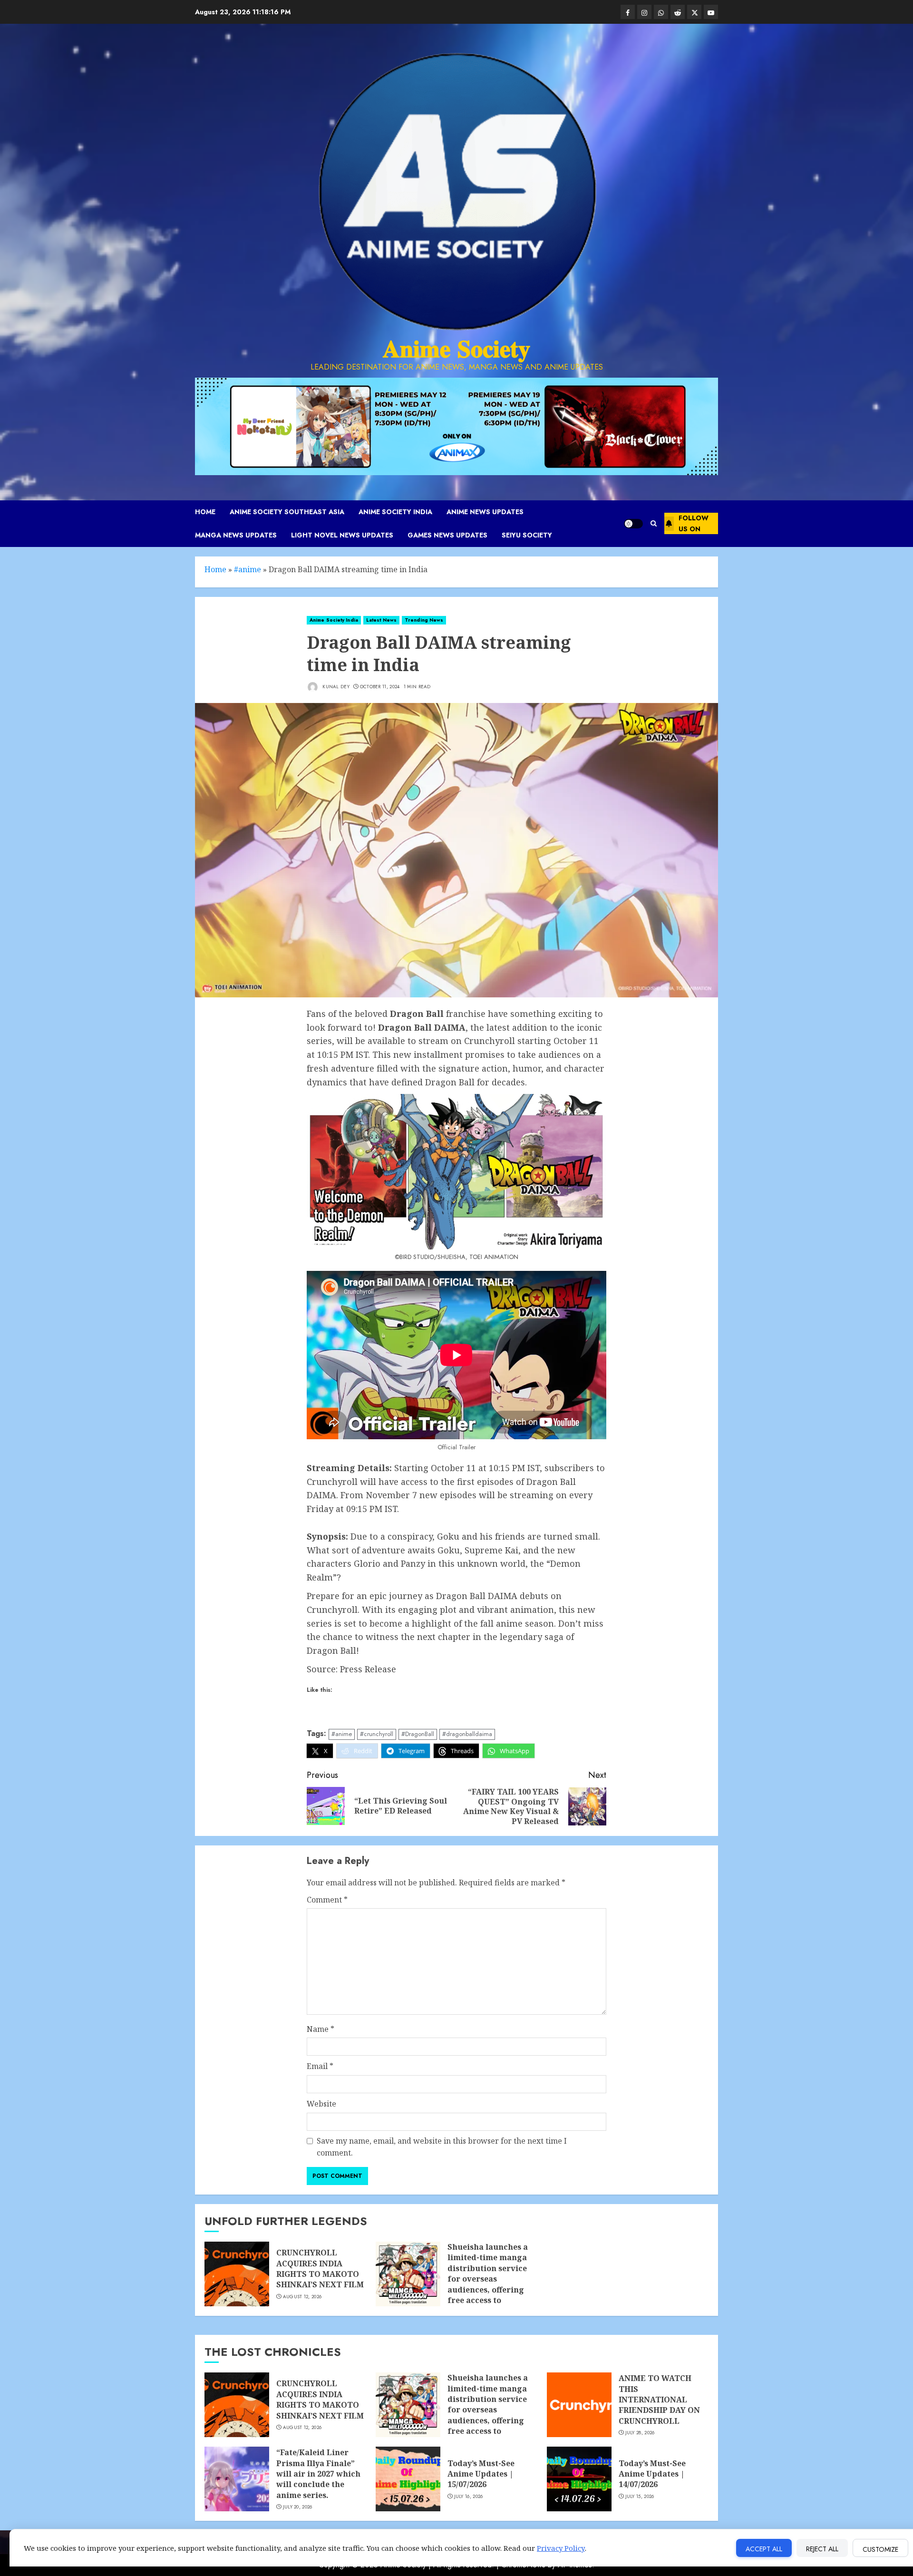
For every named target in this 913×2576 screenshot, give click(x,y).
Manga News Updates (236, 535)
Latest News (381, 620)
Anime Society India (395, 512)
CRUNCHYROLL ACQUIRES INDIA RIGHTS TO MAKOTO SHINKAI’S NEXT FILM (320, 2269)
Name (321, 2029)
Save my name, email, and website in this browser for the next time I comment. (442, 2147)
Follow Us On (694, 523)
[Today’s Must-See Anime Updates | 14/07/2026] (579, 2479)
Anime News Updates (485, 512)
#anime (248, 569)
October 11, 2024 (380, 687)
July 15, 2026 (640, 2497)
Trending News (424, 620)
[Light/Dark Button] (633, 524)
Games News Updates (447, 535)
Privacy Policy (561, 2548)
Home (205, 512)
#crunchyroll (377, 1734)
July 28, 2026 (640, 2433)
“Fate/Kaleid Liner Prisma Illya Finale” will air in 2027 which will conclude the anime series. (318, 2474)
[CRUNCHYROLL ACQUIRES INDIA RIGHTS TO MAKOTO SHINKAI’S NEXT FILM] (237, 2274)
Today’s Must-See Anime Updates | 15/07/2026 (481, 2474)
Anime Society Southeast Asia (287, 512)
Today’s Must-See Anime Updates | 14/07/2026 (652, 2474)
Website (321, 2104)
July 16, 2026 (469, 2497)
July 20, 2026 (298, 2507)
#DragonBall (418, 1734)
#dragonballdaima (467, 1734)
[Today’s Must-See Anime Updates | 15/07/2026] (408, 2479)
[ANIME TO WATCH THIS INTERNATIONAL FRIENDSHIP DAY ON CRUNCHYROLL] (579, 2405)
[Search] (654, 523)
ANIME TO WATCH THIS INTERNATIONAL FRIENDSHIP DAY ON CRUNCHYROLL (659, 2400)
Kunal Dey (335, 687)
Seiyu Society (527, 535)
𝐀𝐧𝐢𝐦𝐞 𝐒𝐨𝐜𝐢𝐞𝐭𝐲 (456, 349)
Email (320, 2066)
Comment (327, 1900)
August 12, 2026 (302, 2297)
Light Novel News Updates (342, 535)
